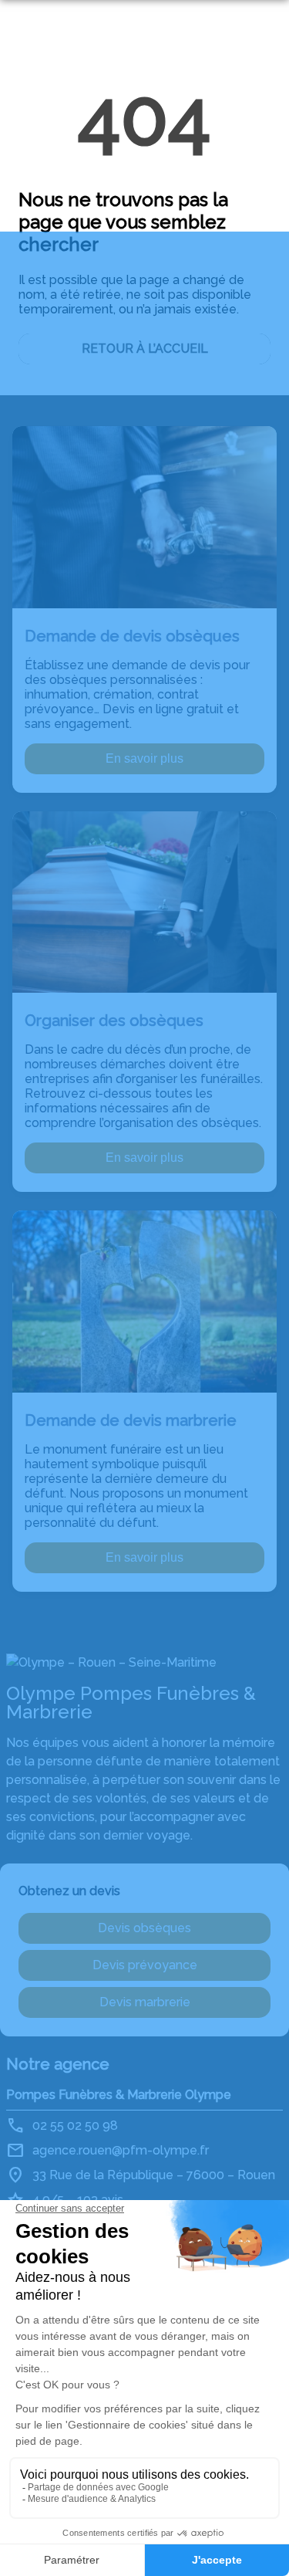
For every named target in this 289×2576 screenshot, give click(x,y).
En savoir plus (144, 758)
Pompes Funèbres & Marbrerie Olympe (119, 2095)
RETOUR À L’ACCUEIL (145, 349)
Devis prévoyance (145, 1965)
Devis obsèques (144, 1928)
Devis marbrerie (145, 2002)
